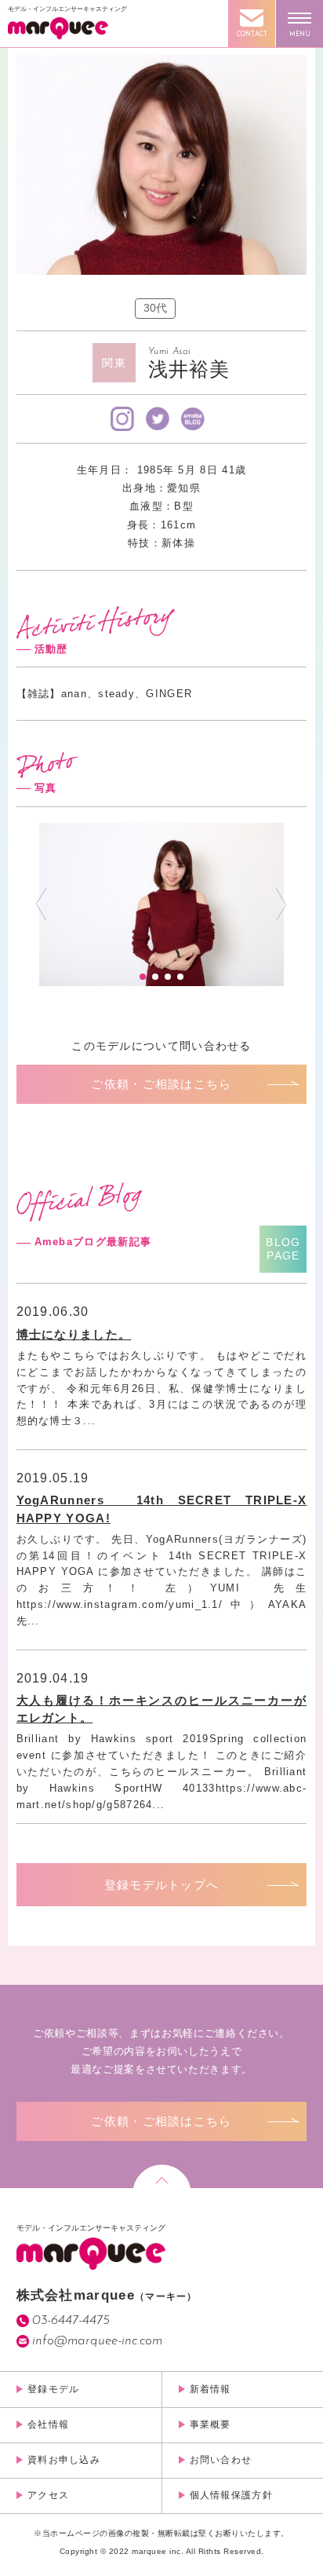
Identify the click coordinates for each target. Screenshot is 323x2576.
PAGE (283, 1249)
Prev (41, 904)
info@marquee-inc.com (97, 2341)
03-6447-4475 (71, 2320)
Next (281, 904)
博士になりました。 (74, 1334)
